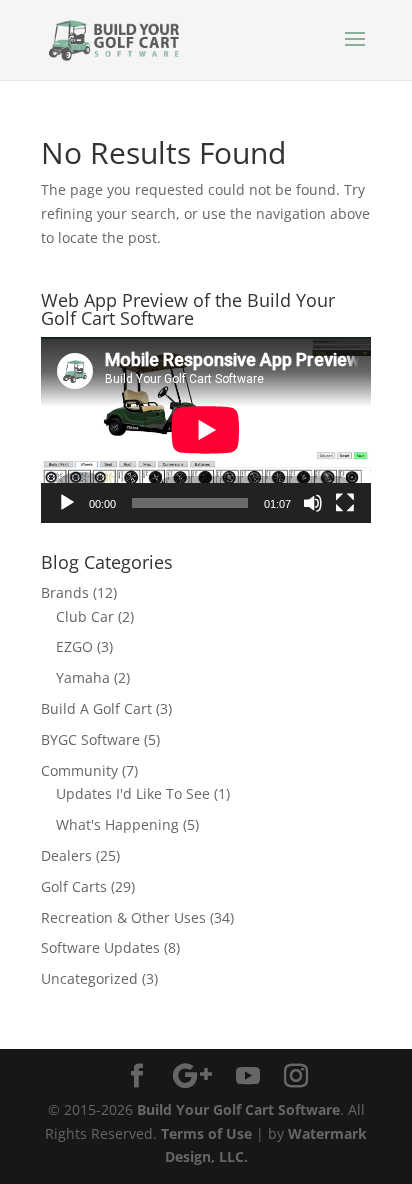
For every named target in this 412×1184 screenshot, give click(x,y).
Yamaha (83, 677)
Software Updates (100, 947)
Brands (65, 592)
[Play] (67, 503)
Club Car (85, 616)
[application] (206, 429)
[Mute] (313, 503)
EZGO (74, 646)
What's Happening (117, 824)
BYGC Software (90, 739)
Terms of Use (206, 1133)
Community (79, 770)
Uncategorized (89, 978)
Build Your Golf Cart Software (238, 1109)
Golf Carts (74, 886)
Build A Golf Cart (96, 708)
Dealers (66, 855)
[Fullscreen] (345, 503)
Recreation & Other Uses (123, 917)
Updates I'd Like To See (133, 793)
